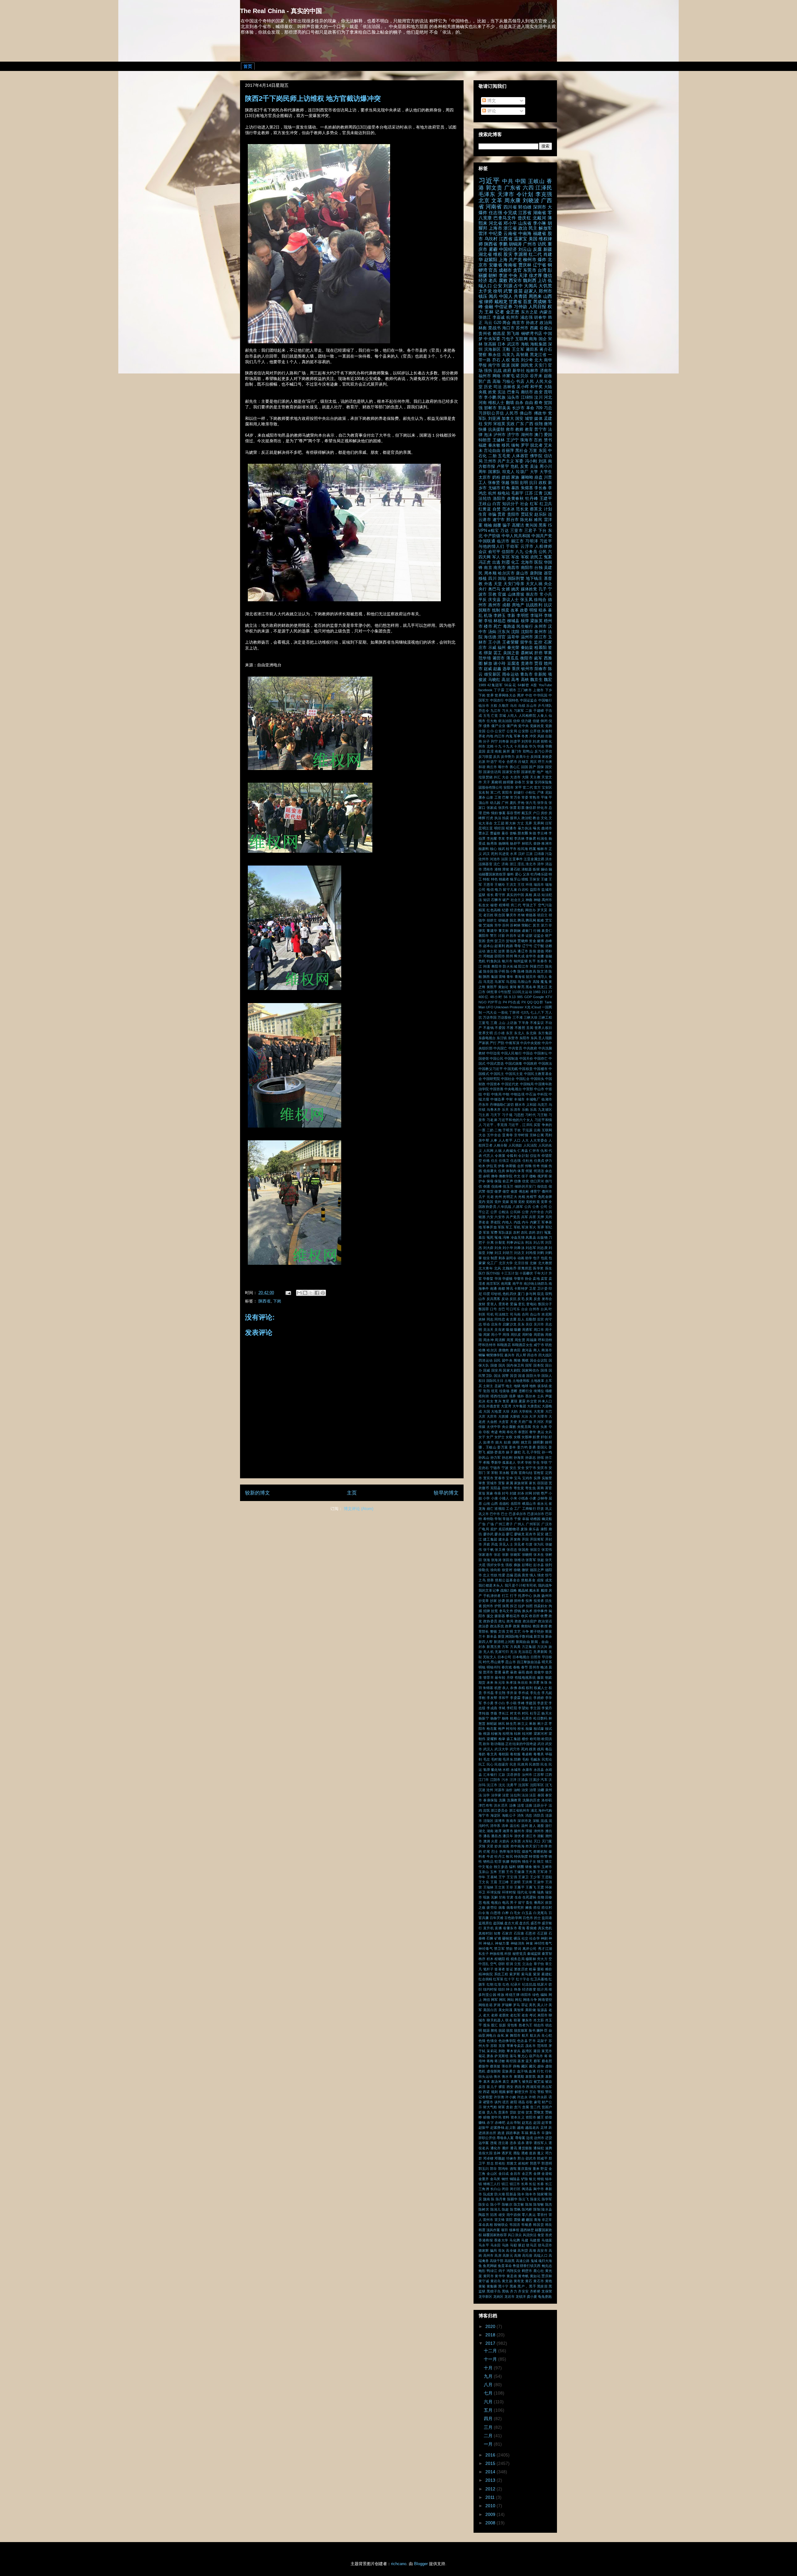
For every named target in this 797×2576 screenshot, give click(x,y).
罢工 (498, 653)
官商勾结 (526, 1473)
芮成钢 (540, 302)
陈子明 (500, 971)
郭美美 (504, 408)
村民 (525, 1713)
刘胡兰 (508, 1253)
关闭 (549, 1217)
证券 (521, 936)
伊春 (501, 1166)
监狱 (482, 895)
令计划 (525, 194)
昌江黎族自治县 (529, 1662)
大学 (534, 472)
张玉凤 (526, 600)
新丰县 (492, 1636)
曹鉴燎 (495, 833)
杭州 (492, 493)
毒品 (549, 1749)
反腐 (538, 249)
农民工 (536, 557)
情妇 (494, 813)
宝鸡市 (527, 1478)
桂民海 (523, 849)
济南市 (546, 371)
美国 (533, 239)
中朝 (506, 1094)
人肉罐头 (509, 1151)
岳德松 (504, 1504)
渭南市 (488, 869)
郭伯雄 (525, 207)
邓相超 (488, 956)
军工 (509, 1227)
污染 (549, 854)
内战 (517, 1222)
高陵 (536, 982)
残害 (532, 1749)
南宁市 (494, 365)
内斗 (525, 1222)
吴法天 (488, 1330)
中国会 (528, 1053)
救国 (536, 1626)
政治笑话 (545, 1621)
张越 (505, 483)
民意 (513, 1764)
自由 (529, 403)
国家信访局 (492, 772)
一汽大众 (490, 1012)
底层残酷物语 (509, 1529)
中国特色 (512, 700)
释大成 (519, 956)
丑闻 (530, 1028)
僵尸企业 (498, 726)
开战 (494, 1544)
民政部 (534, 1764)
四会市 (532, 1355)
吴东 (521, 1324)
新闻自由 (523, 1642)
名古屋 (511, 1319)
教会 (536, 818)
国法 (497, 1376)
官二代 (528, 787)
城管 (529, 419)
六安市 (500, 1217)
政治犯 (527, 818)
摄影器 (500, 1616)
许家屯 (508, 376)
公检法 (504, 1212)
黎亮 (521, 987)
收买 (525, 1616)
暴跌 (515, 488)
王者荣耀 (511, 642)
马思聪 (511, 982)
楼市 (488, 626)
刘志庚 (542, 1248)
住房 (502, 1171)
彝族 (517, 1565)
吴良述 (500, 1330)
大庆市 (492, 1416)
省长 (490, 895)
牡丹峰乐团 (539, 874)
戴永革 (534, 1590)
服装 (541, 1677)
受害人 (492, 1304)
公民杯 (515, 1212)
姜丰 (513, 1447)
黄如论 (503, 987)
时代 (486, 1662)
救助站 (526, 1626)
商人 (537, 1350)
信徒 (536, 721)
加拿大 (508, 419)
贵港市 (527, 664)
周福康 (531, 1340)
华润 (498, 1279)
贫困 (482, 941)
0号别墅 (505, 992)
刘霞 (506, 562)
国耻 (502, 579)
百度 (527, 302)
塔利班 (484, 1396)
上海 (503, 260)
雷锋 (502, 977)
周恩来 (535, 296)
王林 (489, 312)
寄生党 (519, 1488)
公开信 (535, 731)
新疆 (548, 249)
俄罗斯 (542, 1176)
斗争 (526, 1631)
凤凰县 (531, 1237)
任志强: (516, 1161)
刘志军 (531, 1248)
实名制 (484, 792)
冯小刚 (531, 461)
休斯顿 (511, 1166)
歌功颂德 (498, 1744)
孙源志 (531, 1457)
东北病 (531, 1033)
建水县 (504, 1539)
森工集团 (514, 1739)
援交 (490, 1616)
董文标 (504, 931)
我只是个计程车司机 (521, 1585)
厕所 (506, 751)
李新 (511, 616)
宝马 (517, 1478)
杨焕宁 (496, 1718)
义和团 (531, 1105)
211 (545, 992)
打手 (514, 1596)
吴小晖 (523, 387)
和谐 (482, 767)
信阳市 (508, 552)
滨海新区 (493, 350)
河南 (483, 403)
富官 (549, 1488)
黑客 (543, 525)
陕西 (486, 977)
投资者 (539, 1601)
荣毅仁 (527, 925)
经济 (483, 280)
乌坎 (514, 706)
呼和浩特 (545, 1340)
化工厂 (492, 1263)
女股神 (527, 1437)
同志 (490, 1319)
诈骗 (492, 514)
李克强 (544, 194)
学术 (521, 1462)
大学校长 (526, 1411)
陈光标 (526, 520)
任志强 (495, 213)
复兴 (498, 1401)
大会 (505, 777)
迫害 (502, 951)
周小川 (546, 467)
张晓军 (515, 1555)
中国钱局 (527, 1084)
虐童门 (527, 931)
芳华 (498, 925)
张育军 (531, 1560)
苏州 (506, 925)
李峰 (521, 1703)
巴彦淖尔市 (536, 1514)
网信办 (531, 910)
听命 (487, 1324)
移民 (506, 445)
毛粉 (526, 1759)
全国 (482, 731)
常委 (525, 797)
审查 (482, 1483)
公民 (543, 552)
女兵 (549, 1432)
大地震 (496, 1411)
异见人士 (506, 1544)
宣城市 (492, 1483)
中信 (529, 695)
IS (550, 525)
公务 (536, 1207)
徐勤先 (484, 1570)
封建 (513, 1493)
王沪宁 (512, 440)
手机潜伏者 (492, 1596)
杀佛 (513, 1688)
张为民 (539, 1544)
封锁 (536, 1493)
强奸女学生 (495, 1565)
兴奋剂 (547, 731)
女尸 (490, 1437)
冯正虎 (485, 562)
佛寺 (494, 1176)
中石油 (531, 1094)
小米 (513, 1498)
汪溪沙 (534, 1780)
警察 (483, 355)
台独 (538, 568)
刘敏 (490, 1253)
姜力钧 (522, 1447)
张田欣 (508, 1560)
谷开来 (536, 376)
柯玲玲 (511, 1729)
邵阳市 (500, 956)
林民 (502, 1724)
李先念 (535, 1693)
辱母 (517, 946)
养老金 (484, 1222)
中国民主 (497, 1074)
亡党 (494, 716)
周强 (506, 1335)
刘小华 (508, 1248)
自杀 (519, 403)
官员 (493, 270)
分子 (486, 741)
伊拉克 (491, 1166)
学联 (544, 1462)
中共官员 (515, 1048)
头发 (544, 1427)
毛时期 (496, 1759)
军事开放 (490, 1227)
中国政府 (530, 1063)
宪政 (511, 424)
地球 (525, 1386)
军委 (519, 461)
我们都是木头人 (491, 1585)
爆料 (510, 874)
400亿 (484, 997)
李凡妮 (547, 1693)
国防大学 (533, 1376)
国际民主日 (495, 1381)
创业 (486, 1258)
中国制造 (511, 1058)
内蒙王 (535, 1222)
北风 (498, 1268)
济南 (505, 864)
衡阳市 (526, 658)
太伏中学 (494, 1427)
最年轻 (500, 1677)
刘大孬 (488, 1248)
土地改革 (537, 1381)
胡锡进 (503, 920)
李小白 (500, 1703)
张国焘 (523, 1550)
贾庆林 (525, 265)
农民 (524, 1232)
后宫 (540, 1319)
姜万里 (502, 1447)
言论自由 (492, 451)
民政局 (523, 1764)
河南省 (494, 207)
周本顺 (490, 573)
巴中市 (495, 1514)
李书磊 (488, 1693)
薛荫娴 (515, 931)
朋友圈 (523, 833)
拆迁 (513, 1606)
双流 (540, 1294)
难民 (538, 520)
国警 (505, 1376)
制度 (494, 1258)
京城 (502, 716)
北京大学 (506, 1263)
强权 (509, 1565)
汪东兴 (504, 632)
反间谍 (536, 757)
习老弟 (492, 1120)
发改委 (547, 757)
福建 (483, 445)
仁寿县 (523, 1151)
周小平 (496, 1335)
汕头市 (513, 397)
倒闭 (544, 721)
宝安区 (547, 787)
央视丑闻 (524, 1427)
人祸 (498, 1151)
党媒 (506, 1202)
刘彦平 (515, 741)
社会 (524, 504)
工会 (509, 1509)
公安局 (512, 731)
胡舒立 (492, 920)
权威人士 (541, 1688)
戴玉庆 (527, 813)
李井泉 (512, 1693)
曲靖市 (547, 828)
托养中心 (525, 1596)
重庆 (516, 669)
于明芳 (508, 1130)
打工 (505, 1596)
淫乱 (521, 864)
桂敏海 (496, 1734)
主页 (352, 1493)
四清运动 (486, 1360)
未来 (490, 1682)
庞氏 (513, 803)
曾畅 (513, 833)
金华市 (531, 956)
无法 (514, 1652)
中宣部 (528, 1089)
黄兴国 (531, 525)
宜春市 (500, 1478)
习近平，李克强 (495, 1125)
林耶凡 (527, 843)
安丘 (513, 1468)
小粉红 (531, 792)
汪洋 (513, 1780)
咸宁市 (539, 1345)
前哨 (544, 741)
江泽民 (544, 188)
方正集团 (529, 1647)
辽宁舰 (539, 946)
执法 (498, 818)
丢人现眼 (545, 1038)
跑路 (509, 946)
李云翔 (500, 1693)
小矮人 (504, 1498)
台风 (544, 1309)
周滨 (533, 762)
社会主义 (518, 900)
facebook (486, 690)
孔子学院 (533, 1452)
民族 (502, 397)
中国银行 (545, 700)
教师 (519, 429)
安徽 (530, 782)
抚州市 (488, 1606)
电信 (490, 889)
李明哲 (523, 616)
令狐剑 (512, 1156)
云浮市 (527, 547)
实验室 (547, 1478)
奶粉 (496, 477)
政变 (538, 392)
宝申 (509, 1478)
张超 (540, 1560)
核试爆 (539, 1729)
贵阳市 (513, 514)
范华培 (485, 658)
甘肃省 (515, 302)
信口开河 (537, 1181)
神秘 (537, 900)
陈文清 (542, 971)
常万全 (515, 797)
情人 (533, 1575)
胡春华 (540, 317)
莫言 (536, 925)
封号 (505, 1493)
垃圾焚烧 (486, 777)
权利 (529, 1688)
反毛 (521, 1299)
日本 (502, 344)
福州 (502, 648)
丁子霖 (499, 690)
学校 (528, 1462)
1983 (537, 992)
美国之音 (511, 653)
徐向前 (496, 1570)
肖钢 (521, 915)
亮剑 (549, 1135)
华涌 (540, 746)
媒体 (538, 419)
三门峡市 (525, 690)
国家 (515, 365)
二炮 (498, 1130)
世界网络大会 (505, 695)
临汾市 (484, 706)
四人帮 (521, 1355)
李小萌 (511, 1703)
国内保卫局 (515, 1365)
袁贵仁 (547, 931)
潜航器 (527, 869)
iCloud (536, 1007)
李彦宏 (542, 1703)
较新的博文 (257, 1493)
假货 (490, 1191)
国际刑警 (516, 579)
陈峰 (521, 971)
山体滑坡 (516, 594)
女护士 (500, 1437)
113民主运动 (522, 992)
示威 (492, 648)
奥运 (541, 1432)
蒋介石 (546, 350)
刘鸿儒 (531, 1253)
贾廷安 (527, 514)
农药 (532, 1232)
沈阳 (515, 632)
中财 (509, 1099)
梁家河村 (541, 1734)
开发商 (515, 1539)
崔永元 (542, 1504)
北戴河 (540, 218)
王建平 (546, 499)
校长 (521, 1729)
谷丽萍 (508, 451)
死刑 (494, 854)
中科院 (542, 1094)
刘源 (508, 286)
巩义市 (484, 1514)
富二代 (496, 792)
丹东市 (484, 1105)
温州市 (527, 637)
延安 (540, 1534)
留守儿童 (510, 889)
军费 (494, 1232)
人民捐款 (515, 1145)
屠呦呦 (527, 477)
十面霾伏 (526, 1273)
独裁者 (504, 879)
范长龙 (522, 509)
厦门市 (516, 751)
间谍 (487, 966)
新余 (549, 1636)
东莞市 (530, 270)
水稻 (506, 1770)
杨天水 (547, 1713)
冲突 (533, 736)
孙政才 (532, 323)
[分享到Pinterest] (323, 1293)
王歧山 (485, 504)
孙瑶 (541, 1457)
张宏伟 (547, 1550)
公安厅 (500, 731)
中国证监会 (529, 700)
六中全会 (537, 1212)
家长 (532, 1483)
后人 (521, 1319)
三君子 (531, 531)
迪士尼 (492, 951)
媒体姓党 (529, 589)
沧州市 (484, 859)
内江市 (500, 736)
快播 (483, 429)
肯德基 (531, 915)
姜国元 (542, 1447)
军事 (517, 736)
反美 (529, 1299)
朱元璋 (500, 1682)
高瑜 (497, 382)
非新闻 (540, 674)
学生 (536, 1462)
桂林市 (532, 371)
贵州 (490, 941)
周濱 (510, 1340)
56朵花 (510, 685)
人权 (506, 360)
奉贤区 (523, 1432)
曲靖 (529, 1672)
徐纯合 (540, 600)
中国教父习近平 (491, 1069)
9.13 (512, 997)
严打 (493, 1043)
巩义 (549, 1509)
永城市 (516, 1770)
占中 (518, 286)
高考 (515, 680)
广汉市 (547, 1524)
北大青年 (486, 1268)
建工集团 (490, 1539)
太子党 (485, 291)
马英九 (508, 355)
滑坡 (506, 869)
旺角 (506, 488)
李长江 (504, 1713)
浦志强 (526, 317)
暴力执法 (525, 828)
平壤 (544, 797)
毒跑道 (509, 626)
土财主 (488, 1386)
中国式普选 (495, 1063)
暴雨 (521, 1672)
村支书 (515, 1713)
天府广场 (525, 1422)
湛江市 (540, 637)
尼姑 (549, 792)
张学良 (542, 803)
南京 (488, 568)
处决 (482, 1401)
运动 (482, 951)
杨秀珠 (492, 843)
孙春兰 (520, 782)
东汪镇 (502, 1038)
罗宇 (525, 445)
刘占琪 (539, 1242)
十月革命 (521, 746)
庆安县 (494, 600)
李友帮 (492, 1698)
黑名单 (531, 987)
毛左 (487, 1759)
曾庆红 (525, 218)
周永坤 (488, 1340)
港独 (498, 869)
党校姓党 (533, 1202)
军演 (525, 1227)
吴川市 (539, 1324)
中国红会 (523, 1079)
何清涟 (539, 1171)
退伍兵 (511, 951)
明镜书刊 (494, 1667)
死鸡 (525, 1749)
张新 (505, 1555)
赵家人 (531, 291)
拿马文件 (506, 1611)
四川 (492, 579)
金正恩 (513, 312)
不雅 (510, 1028)
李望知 (523, 1708)
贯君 (502, 514)
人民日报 (538, 307)
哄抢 (549, 1345)
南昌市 (513, 568)
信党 (526, 1181)
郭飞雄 (513, 334)
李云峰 (542, 833)
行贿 (537, 931)
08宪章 (492, 992)
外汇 (497, 777)
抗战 (498, 371)
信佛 (517, 1181)
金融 (489, 307)
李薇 (494, 1713)
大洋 (532, 1416)
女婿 (506, 589)
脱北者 (536, 445)
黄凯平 (492, 987)
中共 (508, 181)
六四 (528, 188)
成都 (506, 605)
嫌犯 (517, 1452)
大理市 (542, 1416)
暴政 (513, 1672)
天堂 (498, 584)
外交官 (532, 1401)
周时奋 (527, 1335)
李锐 (488, 621)
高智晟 (522, 355)
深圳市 (540, 207)
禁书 (548, 440)
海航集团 (538, 344)
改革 (515, 610)
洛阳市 (499, 499)
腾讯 (521, 920)
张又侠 (500, 1550)
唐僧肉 (504, 1350)
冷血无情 (518, 1237)
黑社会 (521, 451)
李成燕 (492, 1708)
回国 (525, 767)
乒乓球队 (545, 706)
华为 (532, 746)
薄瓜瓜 (512, 658)
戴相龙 (501, 302)
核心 (493, 849)
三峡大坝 (531, 1017)
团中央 (507, 1360)
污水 (505, 1780)
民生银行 (525, 626)
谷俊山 (546, 328)
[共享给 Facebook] (317, 1293)
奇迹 (494, 1432)
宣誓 (502, 1483)
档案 (532, 849)
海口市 (508, 328)
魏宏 (548, 680)
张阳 (515, 483)
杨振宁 (484, 1718)
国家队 (494, 472)
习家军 (519, 711)
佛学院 (536, 456)
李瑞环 (536, 616)
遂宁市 (499, 520)
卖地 (536, 1279)
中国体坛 (541, 1053)
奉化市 (512, 1432)
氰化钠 (496, 1770)
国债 (494, 1365)
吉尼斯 (547, 1314)
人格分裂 (500, 1145)
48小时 (496, 997)
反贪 (537, 1299)
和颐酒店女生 (522, 1345)
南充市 (500, 568)
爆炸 (542, 260)
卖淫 (490, 751)
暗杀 (543, 610)
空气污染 (545, 905)
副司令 (511, 1258)
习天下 (496, 1115)
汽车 (544, 1780)
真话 (537, 895)
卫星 (532, 1288)
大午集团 (519, 1406)
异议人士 (511, 600)
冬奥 (525, 736)
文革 (497, 201)
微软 (525, 1570)
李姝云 (527, 1698)
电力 (498, 889)
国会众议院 (539, 1360)
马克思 (488, 982)
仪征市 (535, 1156)
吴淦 (534, 467)
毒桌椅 (527, 1754)
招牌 (487, 1611)
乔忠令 (484, 711)
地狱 (517, 1386)
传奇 (536, 1166)
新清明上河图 (504, 1642)
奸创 (544, 1437)
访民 (542, 244)
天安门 (540, 365)
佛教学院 (506, 1176)
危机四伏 (509, 1294)
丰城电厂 (533, 1099)
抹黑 (506, 1606)
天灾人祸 (534, 584)
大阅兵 (531, 286)
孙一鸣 (547, 1452)
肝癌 (538, 653)
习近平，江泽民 (521, 1125)
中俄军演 (512, 1043)
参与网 (531, 1294)
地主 (509, 1386)
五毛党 (504, 456)
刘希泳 (519, 1248)
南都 (502, 1288)
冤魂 (498, 1237)
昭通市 (511, 828)
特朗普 (485, 440)
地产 (540, 772)
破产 (506, 900)
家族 (515, 477)
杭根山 (515, 1718)
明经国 (500, 828)
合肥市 (512, 762)
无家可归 (502, 1652)
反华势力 (508, 757)
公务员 (531, 552)
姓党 (492, 392)
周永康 (513, 201)
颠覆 (497, 525)
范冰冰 (508, 509)
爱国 (548, 435)
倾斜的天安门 (525, 1186)
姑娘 (507, 1442)
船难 (540, 920)
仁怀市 (534, 1151)
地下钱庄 (534, 579)
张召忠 (512, 1550)
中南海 (525, 233)
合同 (525, 1314)
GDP (528, 997)
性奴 (494, 1575)
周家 (487, 1335)
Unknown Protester (509, 1007)
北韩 (490, 746)
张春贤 (494, 483)
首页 (248, 66)
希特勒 (488, 1519)
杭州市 (512, 317)
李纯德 (484, 1713)
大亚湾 (506, 1406)
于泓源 (527, 1130)
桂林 (517, 1734)
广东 (520, 424)
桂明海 (508, 1734)
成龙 (549, 1580)
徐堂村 (507, 1570)
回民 (497, 1360)
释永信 (494, 355)
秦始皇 (527, 648)
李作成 (523, 1693)
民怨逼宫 (501, 1764)
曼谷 (505, 833)
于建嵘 (539, 711)
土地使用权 (521, 1381)
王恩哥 (488, 884)
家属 (509, 1483)
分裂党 (500, 1242)
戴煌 (544, 1590)
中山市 (539, 1089)
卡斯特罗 (521, 1288)
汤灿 (492, 632)
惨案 (502, 813)
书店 (520, 382)
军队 (483, 419)
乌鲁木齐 (494, 1110)
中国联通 (487, 541)
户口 (536, 813)
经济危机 (517, 910)
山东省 (525, 223)
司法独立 (502, 1314)
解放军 (545, 228)
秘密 (494, 905)
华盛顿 (507, 1279)
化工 (515, 562)
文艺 (517, 1631)
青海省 (520, 977)
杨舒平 (515, 843)
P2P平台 (495, 1002)
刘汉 (498, 1253)
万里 (533, 451)
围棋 (525, 1360)
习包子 (508, 339)
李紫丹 (547, 1708)
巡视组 (500, 1509)
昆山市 (510, 1662)
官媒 (502, 594)
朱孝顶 (511, 1682)
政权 (543, 483)
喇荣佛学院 (495, 1355)
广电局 (484, 1529)
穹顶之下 (530, 905)
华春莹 (488, 1279)
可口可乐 (513, 1309)
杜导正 (535, 1713)
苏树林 (515, 925)
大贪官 (504, 1422)
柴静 (537, 843)
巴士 (504, 1514)
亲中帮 (484, 1140)
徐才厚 (535, 275)
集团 (494, 977)
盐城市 (547, 889)
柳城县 (513, 621)
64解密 (524, 685)
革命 (530, 408)
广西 (529, 424)
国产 (532, 767)
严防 (501, 1043)
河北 (548, 397)
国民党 (527, 365)
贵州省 (485, 334)
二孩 (529, 711)
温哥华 (513, 637)
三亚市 (516, 531)
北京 (484, 201)
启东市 (496, 1324)
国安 (519, 419)
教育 (529, 429)
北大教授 (545, 1263)
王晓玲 (500, 884)
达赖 (549, 946)
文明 (509, 1631)
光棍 (522, 1197)
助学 (529, 1258)
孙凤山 (484, 1457)
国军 (529, 1365)
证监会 (539, 936)
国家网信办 (531, 1370)
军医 (501, 1227)
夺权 (486, 1432)
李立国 (535, 1708)
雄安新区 (493, 674)
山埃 (487, 1504)
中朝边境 (518, 1094)
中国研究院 (491, 1079)
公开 (494, 1212)
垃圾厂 (522, 472)
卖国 (482, 751)
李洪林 (519, 838)
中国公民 (497, 1058)
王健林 (499, 440)
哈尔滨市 (506, 573)
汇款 (502, 1775)
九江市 (496, 711)
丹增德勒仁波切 (502, 1105)
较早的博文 (446, 1493)
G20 (498, 323)
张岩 (497, 1555)
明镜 (482, 1667)
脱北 (513, 920)
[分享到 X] (311, 1293)
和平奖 (536, 387)
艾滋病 (488, 925)
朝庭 (549, 1677)
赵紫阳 (491, 260)
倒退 (487, 1186)
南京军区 (493, 1283)
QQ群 (538, 1002)
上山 (502, 1023)
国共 (502, 1365)
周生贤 (520, 1340)
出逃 (496, 562)
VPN (483, 531)
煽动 (544, 869)
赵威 (488, 669)
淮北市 (531, 864)
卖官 (544, 1279)
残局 (540, 1749)
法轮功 (485, 499)
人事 (494, 1140)
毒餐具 (539, 1754)
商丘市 (492, 767)
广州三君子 (504, 1524)
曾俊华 (539, 1672)
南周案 (506, 1283)
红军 (534, 504)
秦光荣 (513, 648)
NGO (483, 1002)
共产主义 (506, 461)
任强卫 (504, 1161)
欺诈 (486, 1744)
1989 (482, 685)
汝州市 (527, 1775)
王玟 (521, 884)
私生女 (484, 905)
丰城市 (519, 1099)
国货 (514, 1376)
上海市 (495, 228)
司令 (502, 762)
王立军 (518, 350)
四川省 (510, 207)
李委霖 (515, 1698)
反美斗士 (523, 757)
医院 (538, 562)
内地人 (507, 1222)
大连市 (515, 777)
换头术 (527, 1611)
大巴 (549, 1411)
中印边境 (493, 1053)
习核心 (508, 382)
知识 (487, 900)
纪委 (505, 910)
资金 (532, 941)
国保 (540, 767)
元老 (490, 1197)
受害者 (504, 1304)
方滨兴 (542, 1647)
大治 (525, 1416)
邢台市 (512, 520)
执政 (537, 1596)
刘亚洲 (494, 419)
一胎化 (503, 1012)
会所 (521, 1166)
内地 (490, 736)
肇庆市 (511, 915)
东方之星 (529, 312)
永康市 (527, 1770)
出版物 (542, 1237)
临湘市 (547, 1099)
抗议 (548, 605)
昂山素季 (498, 1662)
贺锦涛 (511, 941)
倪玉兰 (508, 1186)
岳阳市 (516, 1504)
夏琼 (514, 1401)
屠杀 (482, 797)
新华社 (519, 371)
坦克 (494, 1391)
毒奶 (482, 1754)
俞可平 (494, 552)
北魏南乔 (509, 1268)
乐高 (533, 1110)
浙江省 (510, 228)
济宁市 (513, 435)
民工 (482, 1764)
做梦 (498, 1191)
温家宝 (520, 239)
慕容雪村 (513, 813)
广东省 (513, 188)
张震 (513, 808)
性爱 (502, 1575)
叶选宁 (492, 762)
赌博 (540, 941)
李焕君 (531, 838)
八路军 (518, 1207)
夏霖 (522, 1401)
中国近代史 (510, 1084)
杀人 (506, 1688)
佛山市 (526, 413)
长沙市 (518, 408)
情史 (541, 1575)
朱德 (532, 833)
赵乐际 (540, 514)
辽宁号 (527, 946)
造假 (532, 951)
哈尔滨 (492, 1350)
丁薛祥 (514, 1012)
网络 (497, 376)
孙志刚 (507, 1457)
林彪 (483, 328)
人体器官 (520, 456)
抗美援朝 (496, 429)
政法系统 (497, 1626)
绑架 (488, 653)
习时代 (531, 1115)
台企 (525, 1309)
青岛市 (526, 674)
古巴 (502, 1309)
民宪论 (547, 1759)
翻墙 (510, 403)
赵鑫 (497, 669)
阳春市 (541, 669)
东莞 (543, 451)
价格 (486, 1161)
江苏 (529, 493)
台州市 (534, 1309)
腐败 (503, 280)
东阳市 (524, 1038)
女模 (517, 1437)
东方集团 (545, 1033)
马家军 (500, 982)
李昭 (509, 838)
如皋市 (489, 1442)
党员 (515, 360)
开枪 (521, 803)
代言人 (488, 1156)
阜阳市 (497, 966)
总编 (510, 1575)
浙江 (513, 864)
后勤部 (531, 1319)
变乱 (522, 1304)
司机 (490, 1314)
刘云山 (525, 249)
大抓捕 (503, 1416)
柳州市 (530, 260)
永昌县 (539, 1770)
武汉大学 (501, 1749)
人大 (525, 1140)
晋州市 (534, 1667)
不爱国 (500, 1028)
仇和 (544, 1151)
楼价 (525, 1739)
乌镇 (522, 706)
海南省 (510, 265)
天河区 (539, 1422)
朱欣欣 (523, 1682)
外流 (482, 1406)
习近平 (489, 181)
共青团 (520, 296)
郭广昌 (485, 382)
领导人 (542, 977)
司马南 (515, 1314)
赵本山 (488, 946)
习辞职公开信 (491, 413)
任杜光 (528, 1161)
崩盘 (538, 477)
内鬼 (509, 736)
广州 (505, 803)
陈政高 (531, 971)
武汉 (486, 854)
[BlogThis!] (305, 1293)
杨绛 (505, 1718)
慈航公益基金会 (508, 1580)
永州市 (540, 626)
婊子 (509, 1452)
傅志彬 (524, 1191)
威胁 (490, 1452)
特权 (486, 879)
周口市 (539, 1330)
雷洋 (483, 233)
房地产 (518, 605)
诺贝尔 (522, 376)
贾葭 (538, 664)
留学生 (526, 642)
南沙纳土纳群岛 (536, 1283)
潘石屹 (515, 869)
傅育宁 (535, 1191)
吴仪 (529, 1324)
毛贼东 (535, 1759)
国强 (544, 1370)
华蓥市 (519, 1279)
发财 (482, 1304)
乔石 (496, 360)
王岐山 (536, 181)
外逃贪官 (493, 1406)
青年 (510, 977)
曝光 (537, 828)
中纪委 (495, 233)
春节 (525, 1667)
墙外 (521, 1396)
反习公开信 (543, 751)
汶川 (538, 397)
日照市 (536, 1657)
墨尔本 (531, 1396)
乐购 (525, 1110)
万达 (505, 531)
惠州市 (494, 605)
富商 (541, 1488)
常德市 (508, 1519)
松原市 (527, 1718)
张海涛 (496, 1560)
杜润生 (542, 838)
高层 (506, 680)
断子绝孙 (537, 1631)
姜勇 (532, 1447)
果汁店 (542, 1724)
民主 (533, 228)
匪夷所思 (525, 1268)
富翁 (482, 1493)
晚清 (544, 1667)
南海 (533, 339)
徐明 (498, 291)
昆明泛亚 (486, 828)
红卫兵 (546, 504)
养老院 (496, 1222)
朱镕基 (488, 1688)
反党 (524, 467)
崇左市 (532, 594)
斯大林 (511, 823)
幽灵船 (547, 1519)
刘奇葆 (504, 741)
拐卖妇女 (541, 1606)
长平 (532, 961)
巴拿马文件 (505, 218)
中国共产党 (542, 536)
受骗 (514, 1304)
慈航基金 (528, 1580)
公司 (544, 1207)
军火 (533, 1227)
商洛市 (547, 1350)
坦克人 (508, 472)
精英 (482, 910)
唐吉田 (515, 1350)
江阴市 (495, 1780)
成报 (540, 1580)
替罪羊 (488, 1677)
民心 (490, 1764)
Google (538, 997)
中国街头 (537, 1079)
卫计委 (542, 1288)
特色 (494, 879)
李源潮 (520, 254)
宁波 (505, 1468)
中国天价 (526, 1058)
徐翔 (539, 424)
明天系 (547, 1662)
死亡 (498, 626)
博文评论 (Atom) (358, 1509)
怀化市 (542, 808)
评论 (491, 111)
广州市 (530, 244)
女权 (509, 1437)
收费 (544, 1616)
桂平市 (511, 849)
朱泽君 (534, 1682)
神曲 (529, 900)
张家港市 (486, 1555)
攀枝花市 (513, 1616)
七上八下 (537, 1012)
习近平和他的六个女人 (516, 1120)
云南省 (510, 233)
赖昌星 (499, 334)
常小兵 (546, 594)
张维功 (519, 1560)
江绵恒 (527, 397)
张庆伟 (503, 808)
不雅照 (520, 1028)
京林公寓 (537, 1135)
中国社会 (508, 1079)
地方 (549, 772)
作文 (517, 1176)
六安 (490, 1217)
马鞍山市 (524, 982)
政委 (524, 610)
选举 (507, 669)
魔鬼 (544, 982)
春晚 (516, 1667)
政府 (507, 371)
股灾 (508, 254)
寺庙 (498, 1493)
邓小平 (510, 223)
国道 (522, 1376)
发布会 (547, 1299)
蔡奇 (538, 403)
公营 (525, 1212)
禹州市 (547, 900)
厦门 (521, 1294)
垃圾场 (504, 1391)
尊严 (544, 1493)
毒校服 (515, 1754)
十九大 (508, 746)
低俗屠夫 (490, 1171)
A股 (534, 685)
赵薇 (548, 376)
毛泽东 (487, 194)
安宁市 (531, 1468)
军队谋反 (505, 1232)
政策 (516, 1626)
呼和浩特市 (487, 1345)
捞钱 (517, 1611)
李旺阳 (512, 1708)
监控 (538, 642)
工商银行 (529, 1509)
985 (520, 997)
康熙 (544, 1529)
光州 (498, 1197)
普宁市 (540, 429)
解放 (488, 664)
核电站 (504, 493)
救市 (510, 429)
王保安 (534, 879)
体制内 (511, 1171)
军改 (515, 557)
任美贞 (539, 1161)
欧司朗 (535, 1739)
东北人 (519, 1033)
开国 (525, 1539)
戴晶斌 (523, 1590)
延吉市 (531, 1534)
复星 (506, 1401)
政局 (510, 1621)
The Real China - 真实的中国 (281, 11)
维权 (498, 254)
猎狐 (525, 879)
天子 (487, 782)
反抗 (513, 1299)
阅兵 (493, 296)
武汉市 (513, 344)
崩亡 (490, 1509)
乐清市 (515, 1110)
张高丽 (490, 344)
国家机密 (528, 772)
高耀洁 (518, 525)
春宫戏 (507, 1667)
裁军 (538, 658)
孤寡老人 (509, 1462)
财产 (549, 936)
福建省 (540, 233)
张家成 (492, 808)
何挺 (529, 1171)
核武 (502, 849)
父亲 (526, 874)
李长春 (540, 488)
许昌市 (511, 936)
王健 (544, 879)
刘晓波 (531, 201)
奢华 (533, 1432)
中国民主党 (514, 1074)
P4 (505, 1002)
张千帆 (488, 1550)
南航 (498, 751)
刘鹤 (540, 1253)
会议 (483, 552)
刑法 (529, 1242)
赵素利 (500, 946)
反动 (505, 1299)
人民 (530, 382)
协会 (528, 1279)
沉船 (548, 493)
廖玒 (509, 1534)
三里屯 (484, 1023)
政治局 (546, 323)
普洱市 (488, 1672)
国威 (487, 1370)
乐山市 (531, 706)
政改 (518, 1621)
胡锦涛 (515, 244)
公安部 (523, 731)
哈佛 (482, 1350)
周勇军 (527, 1330)
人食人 (542, 716)
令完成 (510, 213)
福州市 (485, 376)
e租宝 (493, 531)
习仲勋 (520, 307)
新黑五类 (494, 1647)
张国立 (535, 1550)
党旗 (549, 726)
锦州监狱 (521, 961)
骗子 (507, 525)
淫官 (502, 637)
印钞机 (496, 1294)
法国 (504, 859)
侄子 (525, 1176)
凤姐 (541, 736)
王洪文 (511, 884)
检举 (502, 1739)
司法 (498, 387)
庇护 (494, 1529)
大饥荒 (545, 286)
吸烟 (509, 1330)
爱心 (518, 874)
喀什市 (503, 767)
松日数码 (540, 1718)
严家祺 (484, 1043)
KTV (549, 997)
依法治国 (505, 721)
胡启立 (542, 915)
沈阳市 (527, 632)
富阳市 (507, 792)
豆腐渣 (513, 664)
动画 (521, 1258)
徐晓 (517, 1570)
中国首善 (497, 1089)
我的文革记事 (489, 1590)
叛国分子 (545, 1304)
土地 (508, 1381)
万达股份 (504, 1017)
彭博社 (527, 1565)
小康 (494, 1498)
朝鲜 (493, 275)
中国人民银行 (511, 1053)
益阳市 (535, 889)
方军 (505, 1647)
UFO (490, 1007)
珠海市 (526, 440)
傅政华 (540, 413)
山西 (494, 1504)
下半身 (523, 1023)
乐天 (505, 1110)
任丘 (494, 1161)
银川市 (507, 961)
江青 (538, 493)
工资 (498, 797)
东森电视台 (487, 1038)
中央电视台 (513, 1089)
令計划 (523, 1156)
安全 (521, 1468)
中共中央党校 (531, 1043)
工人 (483, 483)
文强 (502, 1631)
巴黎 (506, 797)
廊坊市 (527, 392)
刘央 (498, 1248)
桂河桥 (527, 1734)
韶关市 (531, 977)
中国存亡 (541, 1058)
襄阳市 (484, 936)
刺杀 (502, 1258)
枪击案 (492, 1729)
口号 (493, 1309)
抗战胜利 (534, 605)
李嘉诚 (499, 317)
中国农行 (497, 700)
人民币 (512, 413)
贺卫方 (500, 941)
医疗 (482, 1273)
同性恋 (500, 1319)
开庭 (487, 1544)
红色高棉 (494, 910)
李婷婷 (539, 1698)
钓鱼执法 (494, 961)
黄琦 (513, 987)
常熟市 (534, 797)
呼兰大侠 (545, 762)
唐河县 (527, 1350)
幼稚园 (535, 1519)
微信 (548, 275)
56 (506, 997)
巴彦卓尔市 (517, 1514)
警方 (493, 936)
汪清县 (523, 1780)
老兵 (493, 280)
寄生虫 (531, 1488)
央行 (483, 589)
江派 (529, 854)
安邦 (488, 424)
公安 (498, 286)
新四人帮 (486, 1642)
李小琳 (540, 223)
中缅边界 (498, 1099)
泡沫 (488, 435)
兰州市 (490, 461)
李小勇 (488, 1703)
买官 (537, 1125)
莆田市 (499, 658)
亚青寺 (508, 1135)
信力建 (526, 721)
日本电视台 (521, 1657)
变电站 (531, 1304)
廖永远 (500, 1534)
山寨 (490, 797)
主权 (494, 706)
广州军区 (533, 1524)
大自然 (492, 1422)
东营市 (513, 1038)
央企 (548, 584)
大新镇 (515, 1416)
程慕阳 (540, 648)
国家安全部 (511, 772)
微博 (548, 424)
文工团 (499, 823)
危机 (515, 467)
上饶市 (538, 690)
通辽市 (523, 951)
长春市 (542, 961)
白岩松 (523, 889)
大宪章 (539, 1411)
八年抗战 (504, 1207)
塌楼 (549, 1391)
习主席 (484, 1115)
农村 (516, 1232)
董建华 (492, 931)
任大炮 (492, 721)
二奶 (490, 1130)
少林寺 (542, 1498)
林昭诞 (492, 1724)
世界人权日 (543, 1028)
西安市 (515, 280)
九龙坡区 (545, 1110)
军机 (517, 1227)
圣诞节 (500, 1386)
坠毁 (487, 1391)
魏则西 (530, 280)
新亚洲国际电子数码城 (515, 1636)
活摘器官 (486, 864)
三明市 (511, 690)
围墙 (517, 1360)
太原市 (485, 477)
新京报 (539, 1636)
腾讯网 (531, 920)
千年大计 (541, 1273)
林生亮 (511, 1724)
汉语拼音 (514, 1775)
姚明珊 (508, 782)
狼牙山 (515, 879)
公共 (528, 1207)
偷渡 (514, 1191)
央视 (483, 392)
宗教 (492, 594)
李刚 (482, 1698)
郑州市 (545, 291)
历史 (488, 387)
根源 (487, 1734)
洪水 (549, 859)
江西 (549, 1775)
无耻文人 (490, 1657)
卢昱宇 (503, 467)
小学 (486, 1498)
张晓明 (527, 1555)
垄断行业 (526, 1391)
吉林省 (509, 387)
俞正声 (508, 1181)
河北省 (495, 223)
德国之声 (537, 1570)
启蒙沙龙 (509, 1324)
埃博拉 (539, 1391)
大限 (525, 777)
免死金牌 (545, 1197)
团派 (506, 365)
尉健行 (519, 792)
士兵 (541, 1396)
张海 (487, 1560)
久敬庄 (504, 706)
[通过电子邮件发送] (299, 1293)
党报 (513, 1202)
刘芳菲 (527, 741)
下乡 (549, 690)
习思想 (519, 1115)
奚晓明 (497, 782)
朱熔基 (527, 488)
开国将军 (537, 1539)
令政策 (500, 1156)
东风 (534, 1038)
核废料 (484, 849)
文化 (544, 818)
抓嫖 (509, 1601)
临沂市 (503, 541)
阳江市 (523, 966)
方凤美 (515, 1647)
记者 (500, 312)
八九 (519, 552)
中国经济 (508, 249)
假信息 (542, 1186)
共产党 (515, 260)
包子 (536, 1258)
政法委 (484, 1626)
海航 (525, 344)
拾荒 (494, 1611)
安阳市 (509, 787)
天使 (514, 1422)
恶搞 (517, 1575)
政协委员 (490, 1621)
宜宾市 (488, 1478)
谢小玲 (500, 664)
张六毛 (531, 803)
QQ (530, 1002)
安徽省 (495, 265)
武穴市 (515, 1749)
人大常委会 (539, 1140)
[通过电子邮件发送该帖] (288, 1293)
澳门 (538, 435)
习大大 (507, 711)
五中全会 (494, 1135)
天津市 (506, 194)
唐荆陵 (536, 573)
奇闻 (502, 1432)
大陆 (548, 387)
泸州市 (500, 435)
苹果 (548, 653)
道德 (540, 951)
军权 (525, 557)
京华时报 (521, 1135)
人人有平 (506, 1140)
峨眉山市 (529, 1504)
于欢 (517, 1130)
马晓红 (494, 680)
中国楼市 (541, 1069)
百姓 (538, 440)
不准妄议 (537, 1023)
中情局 (496, 1094)
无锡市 (494, 488)
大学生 (546, 472)
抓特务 (519, 1601)
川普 (548, 477)
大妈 (514, 1411)
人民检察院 (527, 716)
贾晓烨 (523, 941)
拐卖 (505, 610)
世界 (490, 695)
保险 (498, 1181)
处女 (490, 1401)
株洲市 (547, 843)
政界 (508, 1626)
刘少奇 (527, 360)
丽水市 (520, 1105)
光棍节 (531, 1197)
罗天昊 (542, 910)
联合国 (500, 915)
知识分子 (511, 504)
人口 (517, 1140)
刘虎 (536, 741)
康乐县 (534, 1529)
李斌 (502, 1708)
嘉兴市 (509, 1355)
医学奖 (538, 1268)
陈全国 (488, 971)
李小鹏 (490, 397)
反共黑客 (494, 1299)
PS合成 (514, 1002)
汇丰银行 (490, 1775)
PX (524, 1002)
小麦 (533, 1498)
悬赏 (525, 1575)
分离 (490, 1242)
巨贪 (540, 1509)
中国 (521, 181)
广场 (490, 1524)
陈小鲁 (511, 971)
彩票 (521, 808)
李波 (503, 275)
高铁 (525, 680)
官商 (514, 1473)
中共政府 (530, 1048)
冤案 (548, 557)
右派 (482, 762)
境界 (513, 1396)
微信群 (531, 808)
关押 (540, 1217)
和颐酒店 (504, 1345)
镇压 (483, 296)
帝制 (498, 1519)
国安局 (497, 1370)
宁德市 (495, 1468)
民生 (544, 1764)
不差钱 (488, 1028)
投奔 (529, 1601)
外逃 (488, 584)
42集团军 (495, 685)
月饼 (510, 1677)
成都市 (505, 270)
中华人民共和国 (516, 536)
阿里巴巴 (537, 966)
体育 (521, 1171)
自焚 (497, 509)
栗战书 (494, 328)
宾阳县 (496, 1488)
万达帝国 (490, 1017)
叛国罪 (484, 1309)
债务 (487, 726)
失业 (536, 1427)
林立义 (523, 1724)
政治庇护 (530, 1621)
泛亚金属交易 (534, 859)
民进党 (504, 854)
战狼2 (505, 1590)
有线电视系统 (525, 1677)
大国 (487, 1411)
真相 (529, 895)
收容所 (534, 1616)
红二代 (535, 254)
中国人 (506, 296)
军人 (496, 557)
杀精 (521, 1688)
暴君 (506, 1672)
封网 (529, 1493)
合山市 (535, 1314)
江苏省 (525, 213)
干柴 (517, 1519)
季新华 (496, 1462)
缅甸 (515, 445)
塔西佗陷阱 (499, 1396)
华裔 (549, 746)
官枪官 (539, 1473)
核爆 (529, 1729)
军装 (486, 1232)
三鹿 (494, 1023)
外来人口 (545, 1401)
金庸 (540, 956)
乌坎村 (491, 239)
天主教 (535, 777)
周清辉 (500, 1340)
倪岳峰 (497, 1186)
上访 (542, 280)
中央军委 (492, 339)
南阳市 (527, 568)
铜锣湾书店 (532, 334)
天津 (523, 275)
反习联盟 (485, 757)
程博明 (504, 905)
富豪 (490, 1493)
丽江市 (518, 541)
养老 (482, 736)
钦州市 (527, 669)
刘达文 (519, 1253)
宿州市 (507, 1488)
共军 (525, 1217)
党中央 (523, 726)
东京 (509, 1033)
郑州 (509, 956)
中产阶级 (492, 536)
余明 (486, 1176)
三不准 (518, 1017)
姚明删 (538, 1442)
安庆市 (542, 1468)
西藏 (534, 328)
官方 (537, 787)
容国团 (542, 1483)
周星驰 (539, 1335)
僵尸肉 (512, 726)
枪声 (502, 1729)
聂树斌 (527, 653)
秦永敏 (494, 445)
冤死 (490, 1237)
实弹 (537, 1478)
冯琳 (506, 1237)
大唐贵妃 (534, 1406)
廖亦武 (488, 1534)
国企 (543, 339)
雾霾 (493, 249)
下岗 (277, 1301)
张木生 (539, 1555)
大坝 (506, 1411)
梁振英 (536, 621)
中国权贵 (526, 1069)
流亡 (497, 864)
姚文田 (526, 1442)
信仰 (516, 721)
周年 (483, 472)
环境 (529, 884)
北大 (538, 360)
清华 (540, 864)
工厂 (517, 1509)
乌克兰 (542, 1105)
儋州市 (547, 1191)
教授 (544, 1626)
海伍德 (490, 637)
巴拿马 (513, 392)
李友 (502, 838)
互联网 (521, 339)
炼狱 (536, 869)
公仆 (490, 731)
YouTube (545, 685)
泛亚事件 (516, 859)
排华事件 (541, 1611)
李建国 (531, 1703)
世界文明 (486, 1033)
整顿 (493, 1631)
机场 (488, 616)
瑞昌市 (539, 884)
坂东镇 (542, 1386)
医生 (549, 1268)
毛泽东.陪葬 (512, 1759)
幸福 (526, 1519)
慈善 (490, 1580)
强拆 (488, 371)
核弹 (525, 621)
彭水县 (539, 1565)
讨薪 (502, 936)
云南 (537, 1130)
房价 (544, 813)
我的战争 (545, 1585)
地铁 (533, 1386)
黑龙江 (542, 987)
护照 (498, 1606)
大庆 (482, 1416)
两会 (507, 323)
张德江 (485, 317)
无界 (529, 823)
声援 (549, 1396)
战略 (513, 1590)
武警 (508, 291)
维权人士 (496, 403)
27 (550, 992)
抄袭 (502, 1601)
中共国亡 (500, 1048)
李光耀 (492, 838)
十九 (498, 746)
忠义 (486, 1575)
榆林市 (542, 849)
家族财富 (521, 1483)
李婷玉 (500, 616)
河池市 (495, 859)
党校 (521, 1202)
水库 (513, 854)
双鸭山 (528, 751)
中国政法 (545, 1063)
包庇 (544, 1258)
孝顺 (486, 1462)
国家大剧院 (512, 1370)
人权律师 (543, 547)
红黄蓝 (485, 509)
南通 (493, 1288)
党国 (490, 1202)
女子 (482, 1437)
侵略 (533, 1176)
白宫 (497, 504)
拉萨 (521, 1606)
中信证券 (504, 307)
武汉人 (488, 1749)
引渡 (529, 1544)
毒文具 (492, 1754)
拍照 (529, 1606)
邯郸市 (490, 408)
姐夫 (499, 1442)
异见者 (519, 1544)
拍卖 (506, 818)
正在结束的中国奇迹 (521, 1744)
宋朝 (494, 1473)
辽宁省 (540, 265)
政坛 (502, 1621)
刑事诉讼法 (515, 1242)
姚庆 (515, 589)
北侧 (533, 1263)
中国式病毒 (514, 1063)
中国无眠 (511, 1069)
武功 (541, 1744)
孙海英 (519, 1457)
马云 (488, 323)
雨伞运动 (511, 674)
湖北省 (485, 254)
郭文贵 (494, 188)
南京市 (518, 323)
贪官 (517, 270)
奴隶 (536, 1437)
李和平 (504, 1698)
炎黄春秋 (515, 499)
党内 (482, 1202)
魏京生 (536, 680)
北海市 (527, 562)
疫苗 (518, 291)
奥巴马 (494, 589)
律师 (488, 302)
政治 (523, 228)
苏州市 (522, 328)
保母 (490, 1181)
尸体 (541, 792)
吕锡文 (523, 762)
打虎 (490, 818)
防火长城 (510, 966)
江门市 (484, 1780)
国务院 (539, 1365)
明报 (533, 610)
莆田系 (532, 350)
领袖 (488, 525)
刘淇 (543, 461)
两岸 (521, 695)
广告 (482, 1524)
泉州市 (540, 632)
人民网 (488, 1151)
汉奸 (521, 854)
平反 (483, 600)
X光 (527, 1007)
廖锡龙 (519, 1534)
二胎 (492, 456)
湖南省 (540, 213)
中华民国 (540, 695)
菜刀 (544, 925)
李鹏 (503, 244)
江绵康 (539, 854)
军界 (541, 1227)
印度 (487, 1294)
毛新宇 (517, 493)
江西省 (506, 239)
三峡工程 (545, 1017)
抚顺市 (485, 610)
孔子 (543, 589)
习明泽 (532, 541)
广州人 (519, 1524)
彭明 (524, 483)
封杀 (521, 1493)
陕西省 (264, 1301)
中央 (513, 275)
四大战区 (545, 1355)
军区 (506, 557)
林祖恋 (500, 621)
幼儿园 (495, 803)
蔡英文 (536, 509)
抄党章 (484, 1601)
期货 (482, 1682)
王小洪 (494, 642)
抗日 (533, 483)
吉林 (482, 1319)
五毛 (487, 716)
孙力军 (496, 1457)
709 (539, 408)
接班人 (515, 818)
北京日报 (521, 1263)
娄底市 (500, 1452)
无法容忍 (525, 1652)
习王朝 (542, 1115)
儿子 (482, 1197)
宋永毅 (504, 1473)
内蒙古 (546, 312)
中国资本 (494, 1084)
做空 (506, 1191)
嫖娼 (506, 477)
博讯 (509, 1288)
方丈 (521, 823)
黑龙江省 (538, 355)
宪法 (502, 392)
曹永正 (484, 833)
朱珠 (544, 1682)
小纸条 (523, 1498)
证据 (529, 936)
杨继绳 (504, 843)
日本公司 (504, 1657)
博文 (491, 101)
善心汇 (515, 767)
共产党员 (513, 1217)
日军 (549, 823)
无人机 (488, 1652)
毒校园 (504, 1754)
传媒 (544, 1166)
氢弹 (487, 1770)
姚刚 (516, 1442)
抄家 (493, 1601)
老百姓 (488, 915)
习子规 (507, 1115)
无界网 (539, 823)
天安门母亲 (514, 584)
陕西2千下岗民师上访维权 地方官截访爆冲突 (313, 99)
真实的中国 (515, 895)
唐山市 (522, 573)
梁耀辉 (492, 1739)
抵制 (496, 610)
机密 (498, 1688)
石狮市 (496, 900)
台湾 (542, 270)
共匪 (532, 1217)
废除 (524, 1529)
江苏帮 (539, 1775)
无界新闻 (540, 1652)
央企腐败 (509, 1427)
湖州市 (527, 435)
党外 (498, 1202)
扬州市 (547, 1596)
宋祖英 (499, 424)
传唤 (528, 1166)
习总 (548, 408)
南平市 (518, 1283)
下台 (542, 531)
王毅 (506, 350)
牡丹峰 (532, 499)
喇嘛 (482, 1355)
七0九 (525, 1012)
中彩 (487, 1094)
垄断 (514, 1391)
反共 (497, 757)
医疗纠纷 (493, 1273)
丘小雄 (500, 1033)
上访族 (512, 1023)
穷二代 (516, 905)
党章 (544, 1202)
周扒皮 (516, 1335)
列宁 (494, 741)
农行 (540, 1232)
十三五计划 (509, 1273)
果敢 (532, 1724)
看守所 (500, 895)
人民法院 (530, 1145)
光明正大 (510, 1197)
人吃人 (512, 716)
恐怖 (486, 813)
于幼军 (512, 547)
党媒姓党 (537, 726)
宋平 (518, 787)
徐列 (549, 1565)
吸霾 (517, 1330)
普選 (498, 1672)
